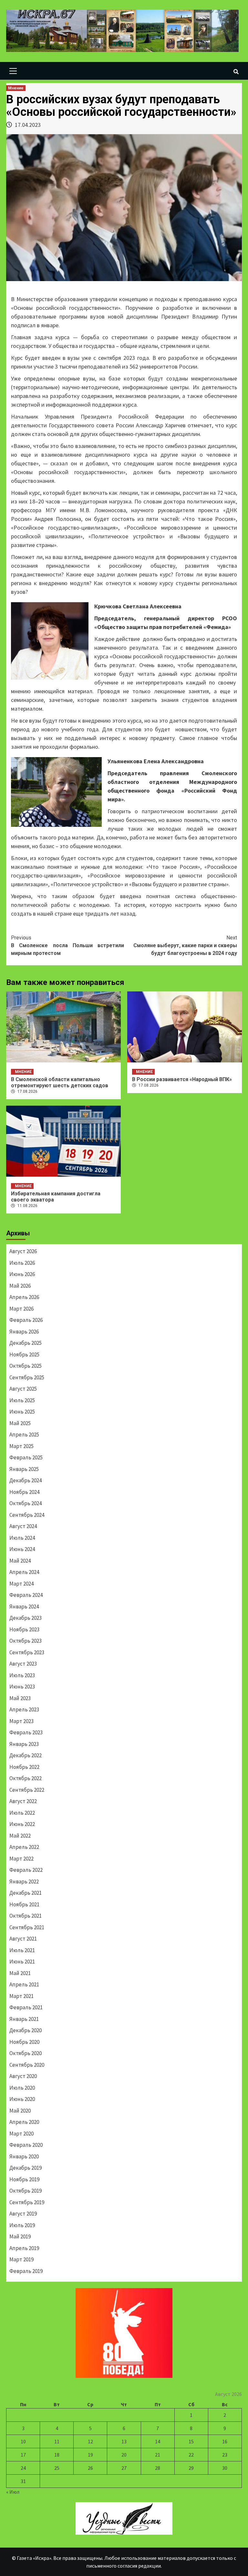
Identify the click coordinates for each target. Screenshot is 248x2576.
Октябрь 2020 (26, 2053)
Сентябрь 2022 (27, 1790)
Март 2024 (21, 1584)
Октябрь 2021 (26, 1916)
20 (124, 2455)
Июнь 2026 (22, 1274)
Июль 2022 (22, 1813)
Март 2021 (21, 1996)
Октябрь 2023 (26, 1641)
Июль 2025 (22, 1400)
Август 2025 (23, 1389)
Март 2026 (21, 1309)
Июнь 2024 (22, 1549)
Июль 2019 (22, 2225)
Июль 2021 (22, 1950)
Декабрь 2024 (26, 1480)
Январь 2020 (24, 2156)
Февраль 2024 (26, 1595)
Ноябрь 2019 (24, 2179)
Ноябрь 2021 (24, 1904)
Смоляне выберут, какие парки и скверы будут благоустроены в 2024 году (185, 945)
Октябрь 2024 (26, 1503)
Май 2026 (20, 1286)
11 (57, 2441)
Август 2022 (23, 1801)
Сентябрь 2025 (27, 1377)
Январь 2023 (24, 1744)
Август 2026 (23, 1251)
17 (23, 2455)
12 (90, 2441)
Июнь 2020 (22, 2099)
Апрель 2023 (24, 1709)
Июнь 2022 (22, 1824)
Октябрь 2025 (26, 1366)
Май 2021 (20, 1973)
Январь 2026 (24, 1332)
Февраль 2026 (26, 1320)
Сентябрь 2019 (27, 2202)
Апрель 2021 (24, 1984)
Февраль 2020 (26, 2145)
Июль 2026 (22, 1263)
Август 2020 (23, 2076)
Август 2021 (23, 1939)
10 (23, 2441)
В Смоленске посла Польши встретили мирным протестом (67, 945)
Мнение (16, 88)
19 (90, 2455)
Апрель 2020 (24, 2122)
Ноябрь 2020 (24, 2042)
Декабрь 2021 (26, 1893)
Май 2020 (20, 2111)
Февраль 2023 (26, 1732)
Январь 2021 (24, 2019)
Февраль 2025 (26, 1457)
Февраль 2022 (26, 1870)
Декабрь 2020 (26, 2030)
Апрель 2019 (24, 2248)
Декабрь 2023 (26, 1618)
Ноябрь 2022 (24, 1767)
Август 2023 (23, 1664)
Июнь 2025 (22, 1412)
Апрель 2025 (24, 1435)
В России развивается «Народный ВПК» (182, 1079)
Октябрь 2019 (26, 2191)
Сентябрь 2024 (27, 1515)
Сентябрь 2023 (27, 1652)
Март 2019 (21, 2259)
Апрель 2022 (24, 1847)
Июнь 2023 (22, 1687)
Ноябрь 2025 (24, 1354)
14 (158, 2441)
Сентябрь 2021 (27, 1927)
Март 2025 (21, 1446)
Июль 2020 (22, 2088)
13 (124, 2441)
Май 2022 (20, 1836)
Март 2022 (21, 1859)
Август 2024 (23, 1526)
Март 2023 (21, 1721)
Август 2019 (23, 2214)
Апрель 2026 (24, 1297)
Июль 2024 (22, 1538)
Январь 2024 (24, 1607)
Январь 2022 (24, 1881)
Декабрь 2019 (26, 2168)
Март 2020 (21, 2134)
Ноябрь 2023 (24, 1629)
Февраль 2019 (26, 2271)
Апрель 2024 (24, 1572)
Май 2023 (20, 1698)
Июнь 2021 (22, 1962)
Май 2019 (20, 2236)
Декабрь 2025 (26, 1343)
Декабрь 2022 (26, 1755)
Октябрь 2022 (26, 1778)
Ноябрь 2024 (24, 1492)
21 (158, 2455)
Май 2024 (20, 1561)
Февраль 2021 (26, 2007)
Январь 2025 (24, 1469)
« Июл (13, 2492)
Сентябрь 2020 (27, 2065)
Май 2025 (20, 1423)
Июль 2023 (22, 1675)
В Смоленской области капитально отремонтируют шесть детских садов (60, 1082)
